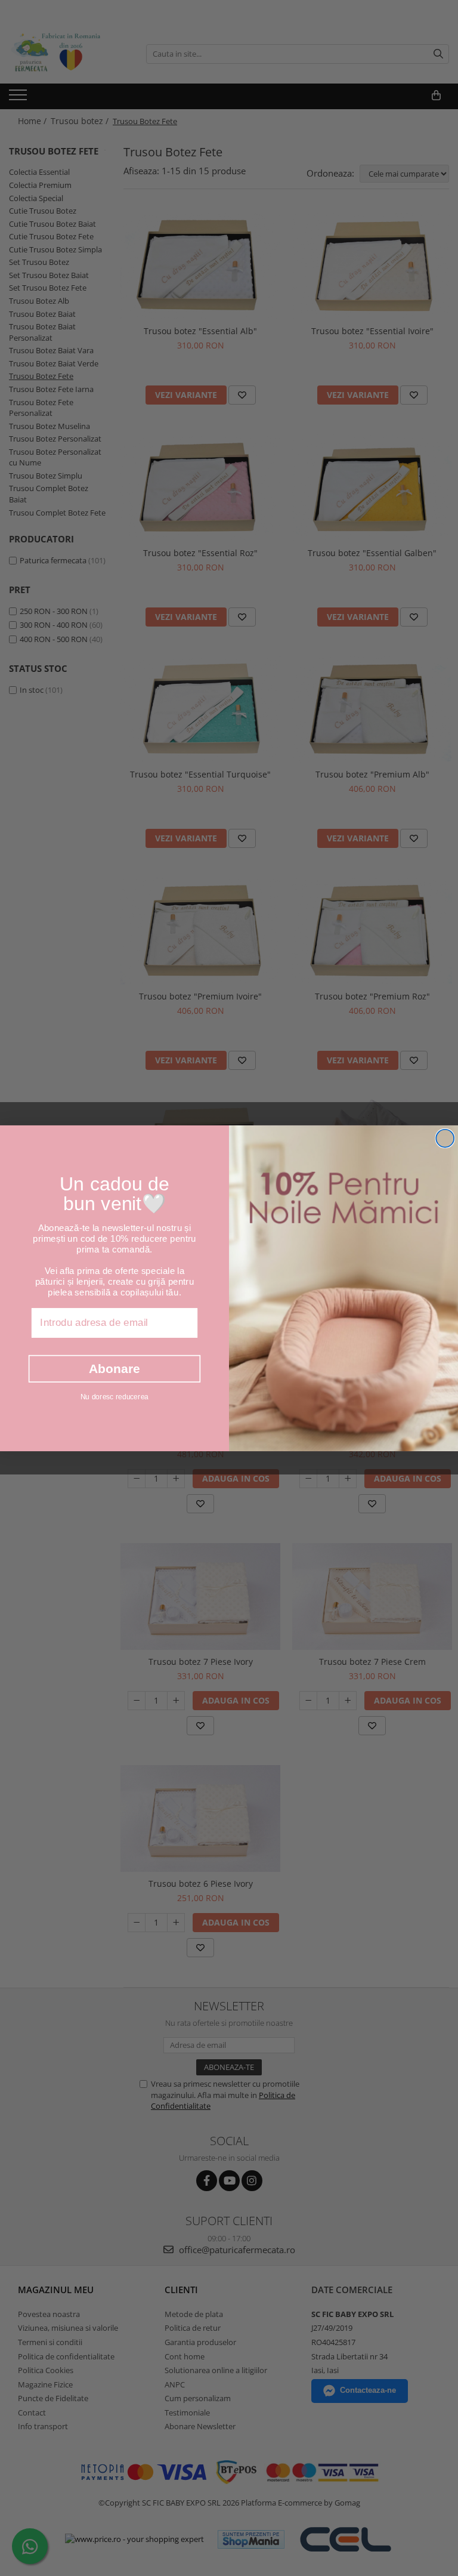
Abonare (114, 1368)
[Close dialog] (445, 1138)
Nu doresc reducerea (114, 1396)
